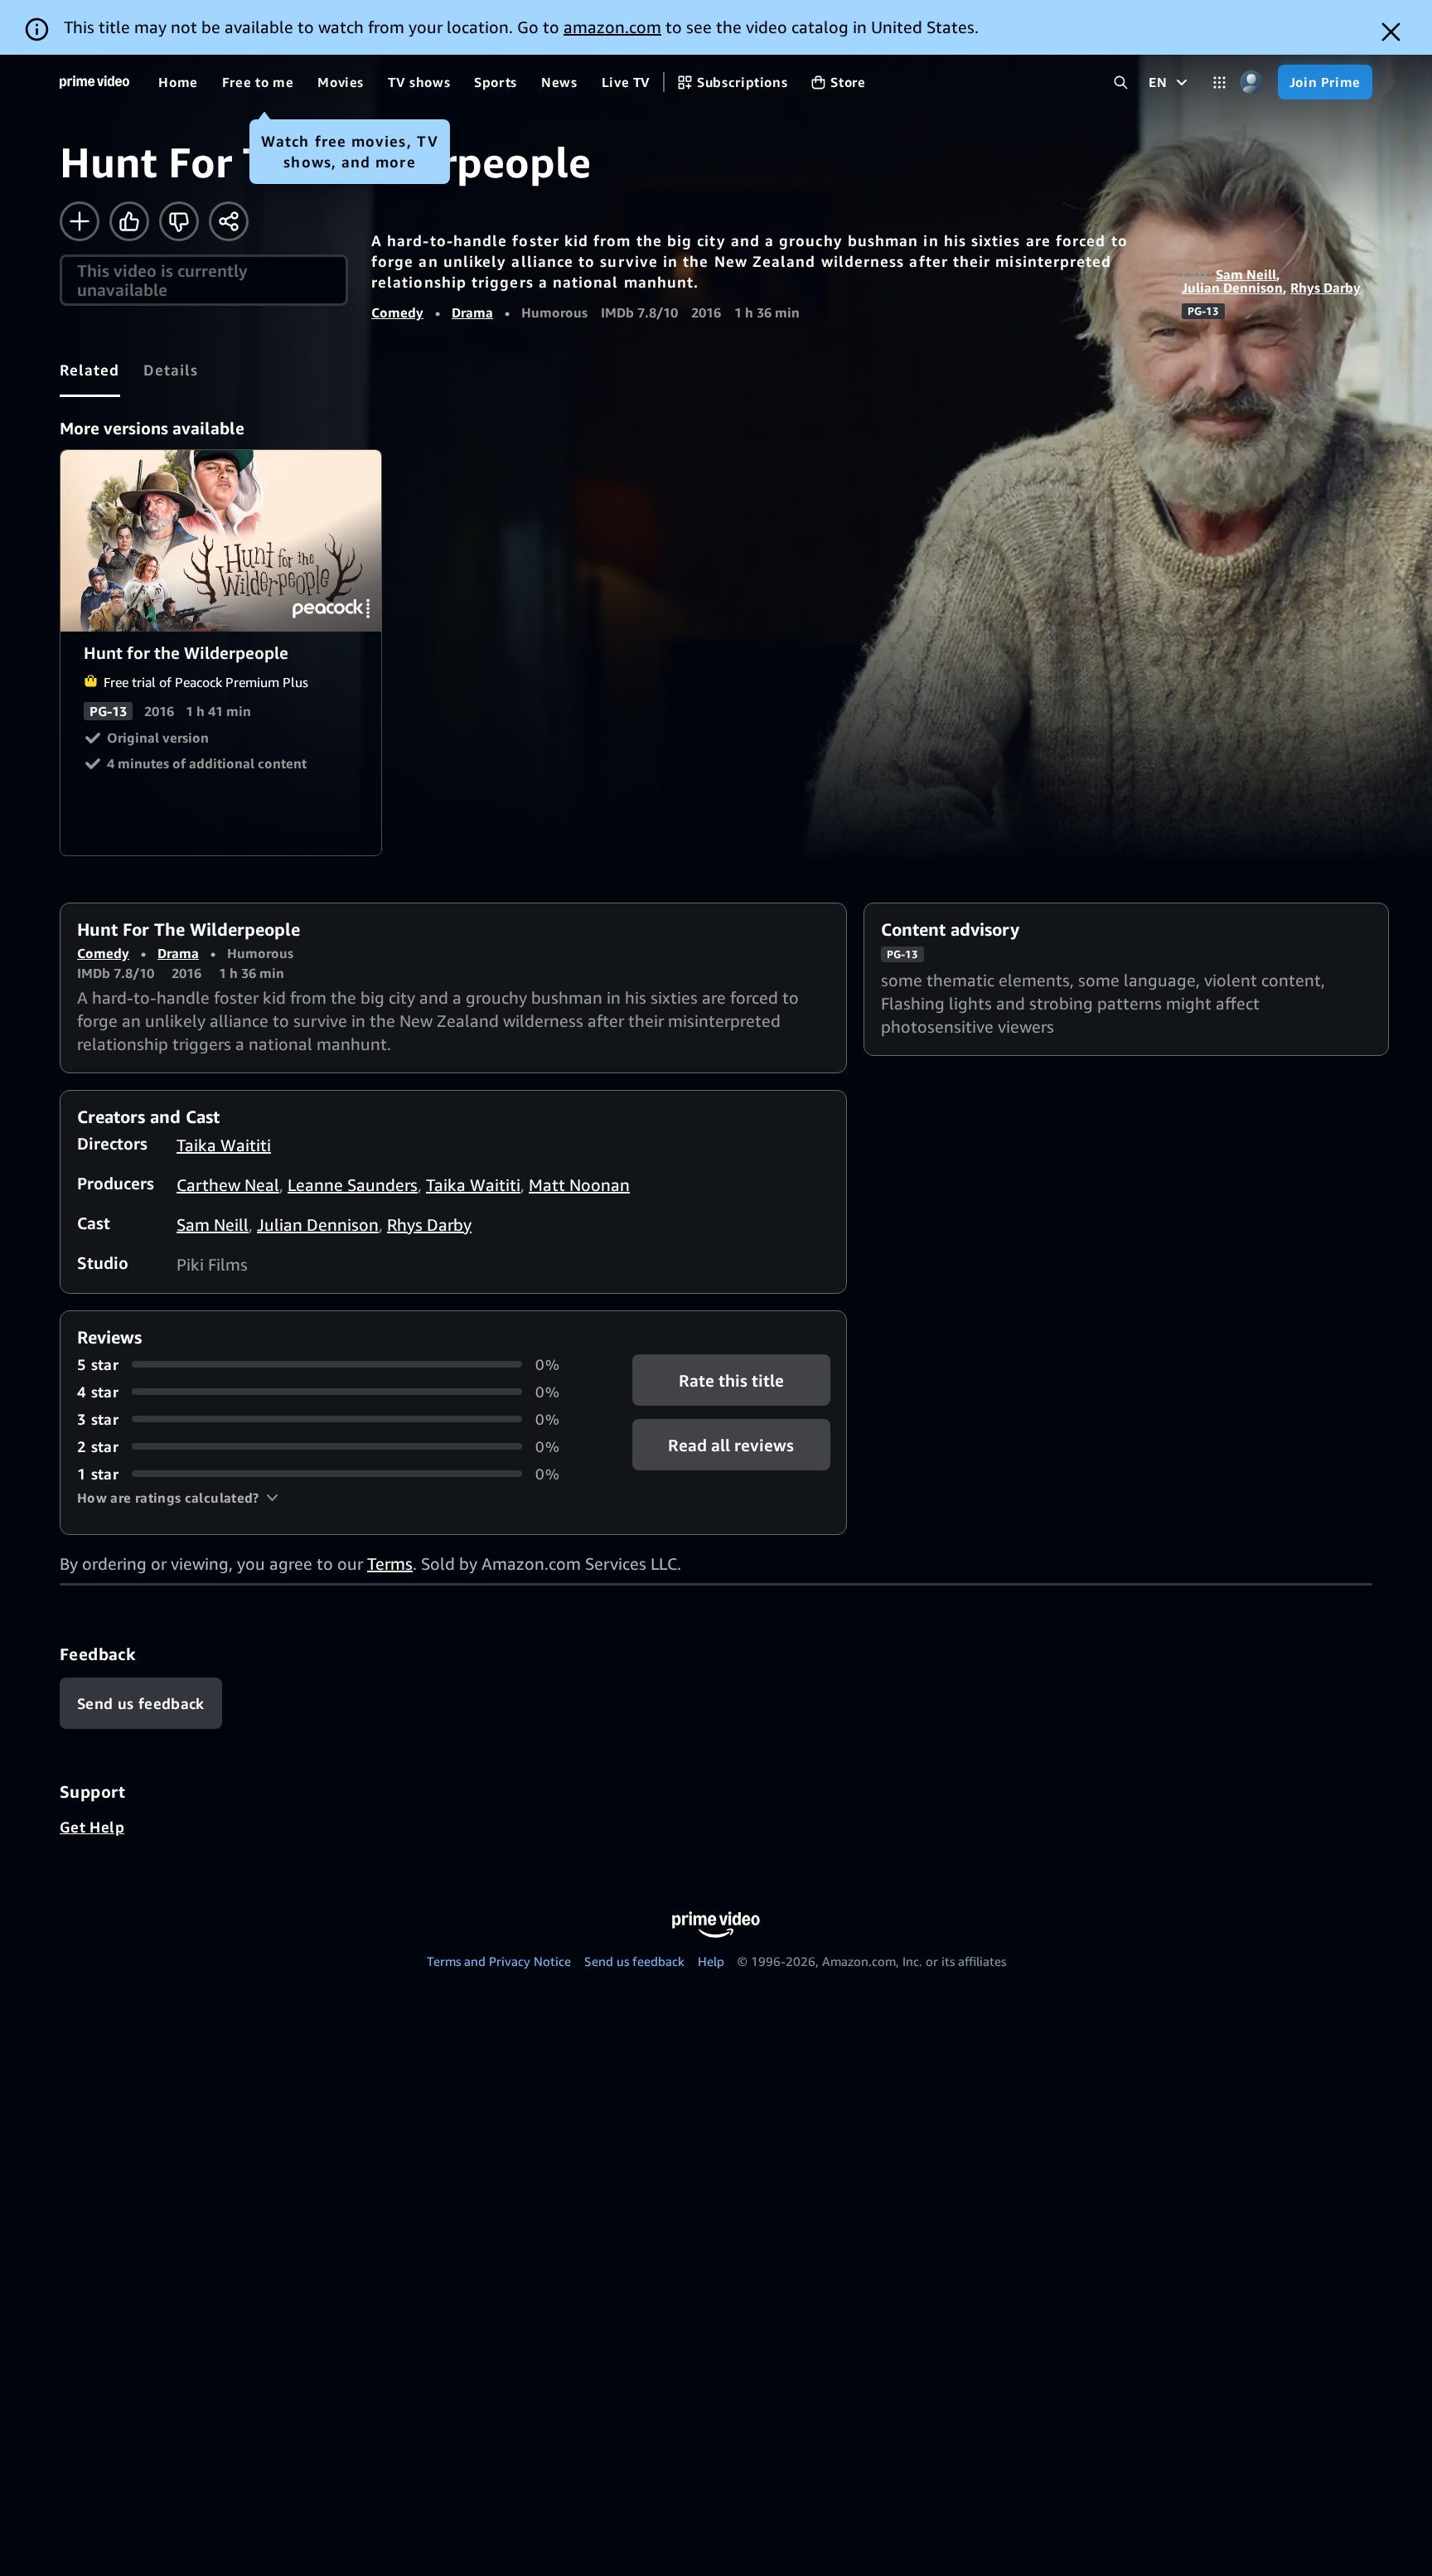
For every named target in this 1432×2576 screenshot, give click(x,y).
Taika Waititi (224, 1145)
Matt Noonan (579, 1185)
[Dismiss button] (1391, 32)
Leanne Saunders (353, 1185)
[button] (178, 1498)
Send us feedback (634, 1961)
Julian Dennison (1232, 288)
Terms (390, 1564)
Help (711, 1961)
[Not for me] (179, 221)
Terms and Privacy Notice (499, 1961)
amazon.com (612, 27)
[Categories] (1219, 82)
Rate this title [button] (731, 1380)
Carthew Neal (228, 1185)
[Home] (94, 82)
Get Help (92, 1827)
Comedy (397, 312)
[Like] (129, 221)
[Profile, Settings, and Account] (1252, 82)
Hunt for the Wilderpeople (222, 541)
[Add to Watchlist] (80, 221)
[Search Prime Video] (1121, 82)
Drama (472, 312)
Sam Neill (1246, 274)
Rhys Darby (1326, 288)
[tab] (90, 370)
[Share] (229, 221)
